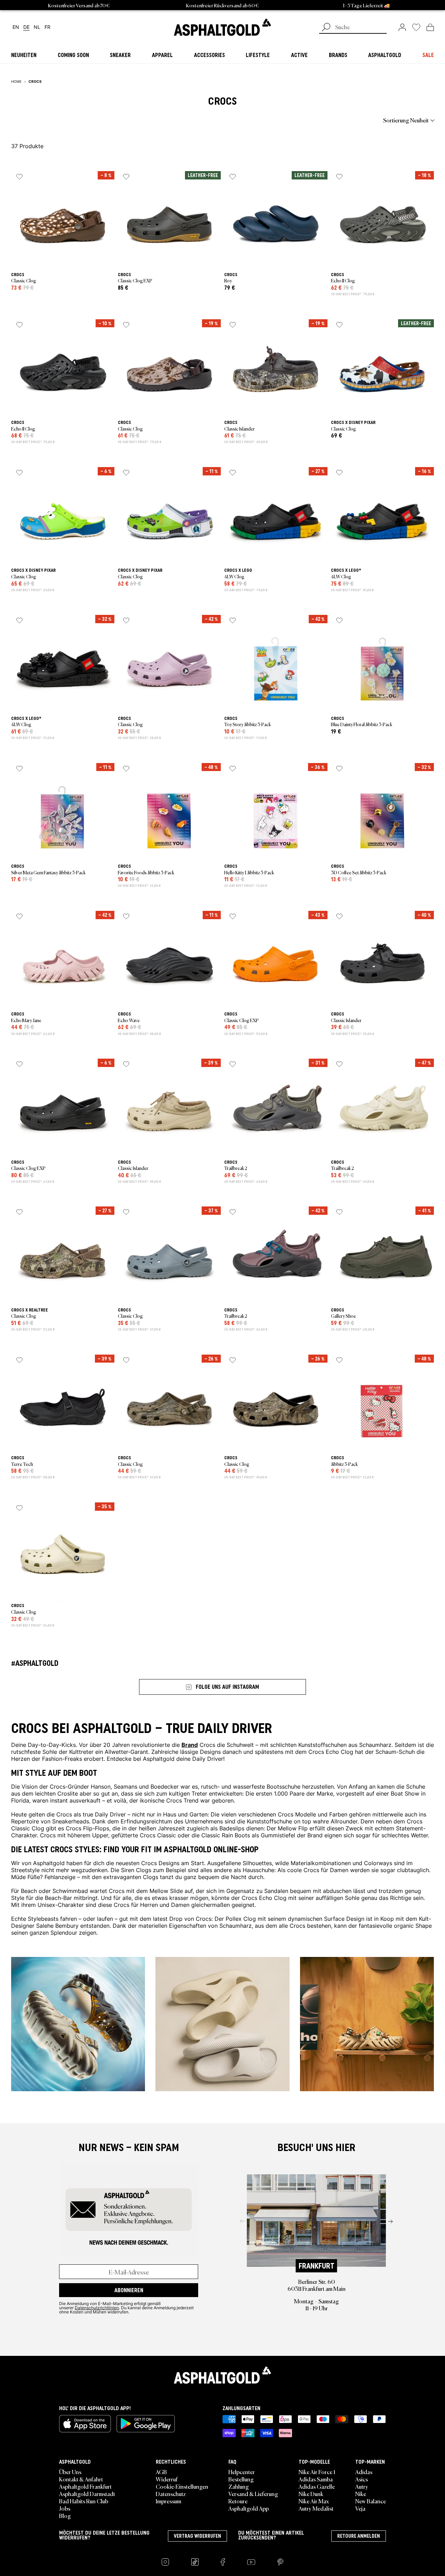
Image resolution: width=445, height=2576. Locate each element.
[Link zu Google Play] (146, 2424)
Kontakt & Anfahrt (81, 2479)
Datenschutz (171, 2494)
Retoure (238, 2501)
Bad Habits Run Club (84, 2501)
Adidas (364, 2472)
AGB (161, 2472)
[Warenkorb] (430, 27)
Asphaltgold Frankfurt (85, 2486)
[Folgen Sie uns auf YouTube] (251, 2562)
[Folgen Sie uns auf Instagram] (165, 2562)
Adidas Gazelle (317, 2486)
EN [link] (16, 27)
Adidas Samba (316, 2479)
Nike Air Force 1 (317, 2472)
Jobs (65, 2508)
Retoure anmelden (359, 2536)
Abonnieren (129, 2290)
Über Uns (70, 2472)
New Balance (371, 2501)
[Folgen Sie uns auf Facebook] (223, 2562)
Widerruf (167, 2479)
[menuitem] (49, 120)
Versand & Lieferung (253, 2494)
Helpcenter (242, 2472)
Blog (65, 2515)
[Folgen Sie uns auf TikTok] (195, 2562)
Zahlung (239, 2486)
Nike (361, 2494)
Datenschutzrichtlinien (97, 2308)
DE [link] (26, 27)
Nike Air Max (314, 2501)
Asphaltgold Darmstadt (87, 2494)
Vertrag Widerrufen (197, 2536)
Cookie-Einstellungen (182, 2486)
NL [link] (37, 27)
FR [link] (47, 27)
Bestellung (241, 2479)
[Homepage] (222, 2375)
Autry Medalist (316, 2508)
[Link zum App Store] (85, 2424)
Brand (190, 1744)
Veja (360, 2508)
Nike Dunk (311, 2494)
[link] (222, 27)
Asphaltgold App (249, 2508)
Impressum (168, 2501)
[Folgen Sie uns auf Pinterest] (280, 2562)
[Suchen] (326, 28)
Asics (362, 2479)
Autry (362, 2486)
